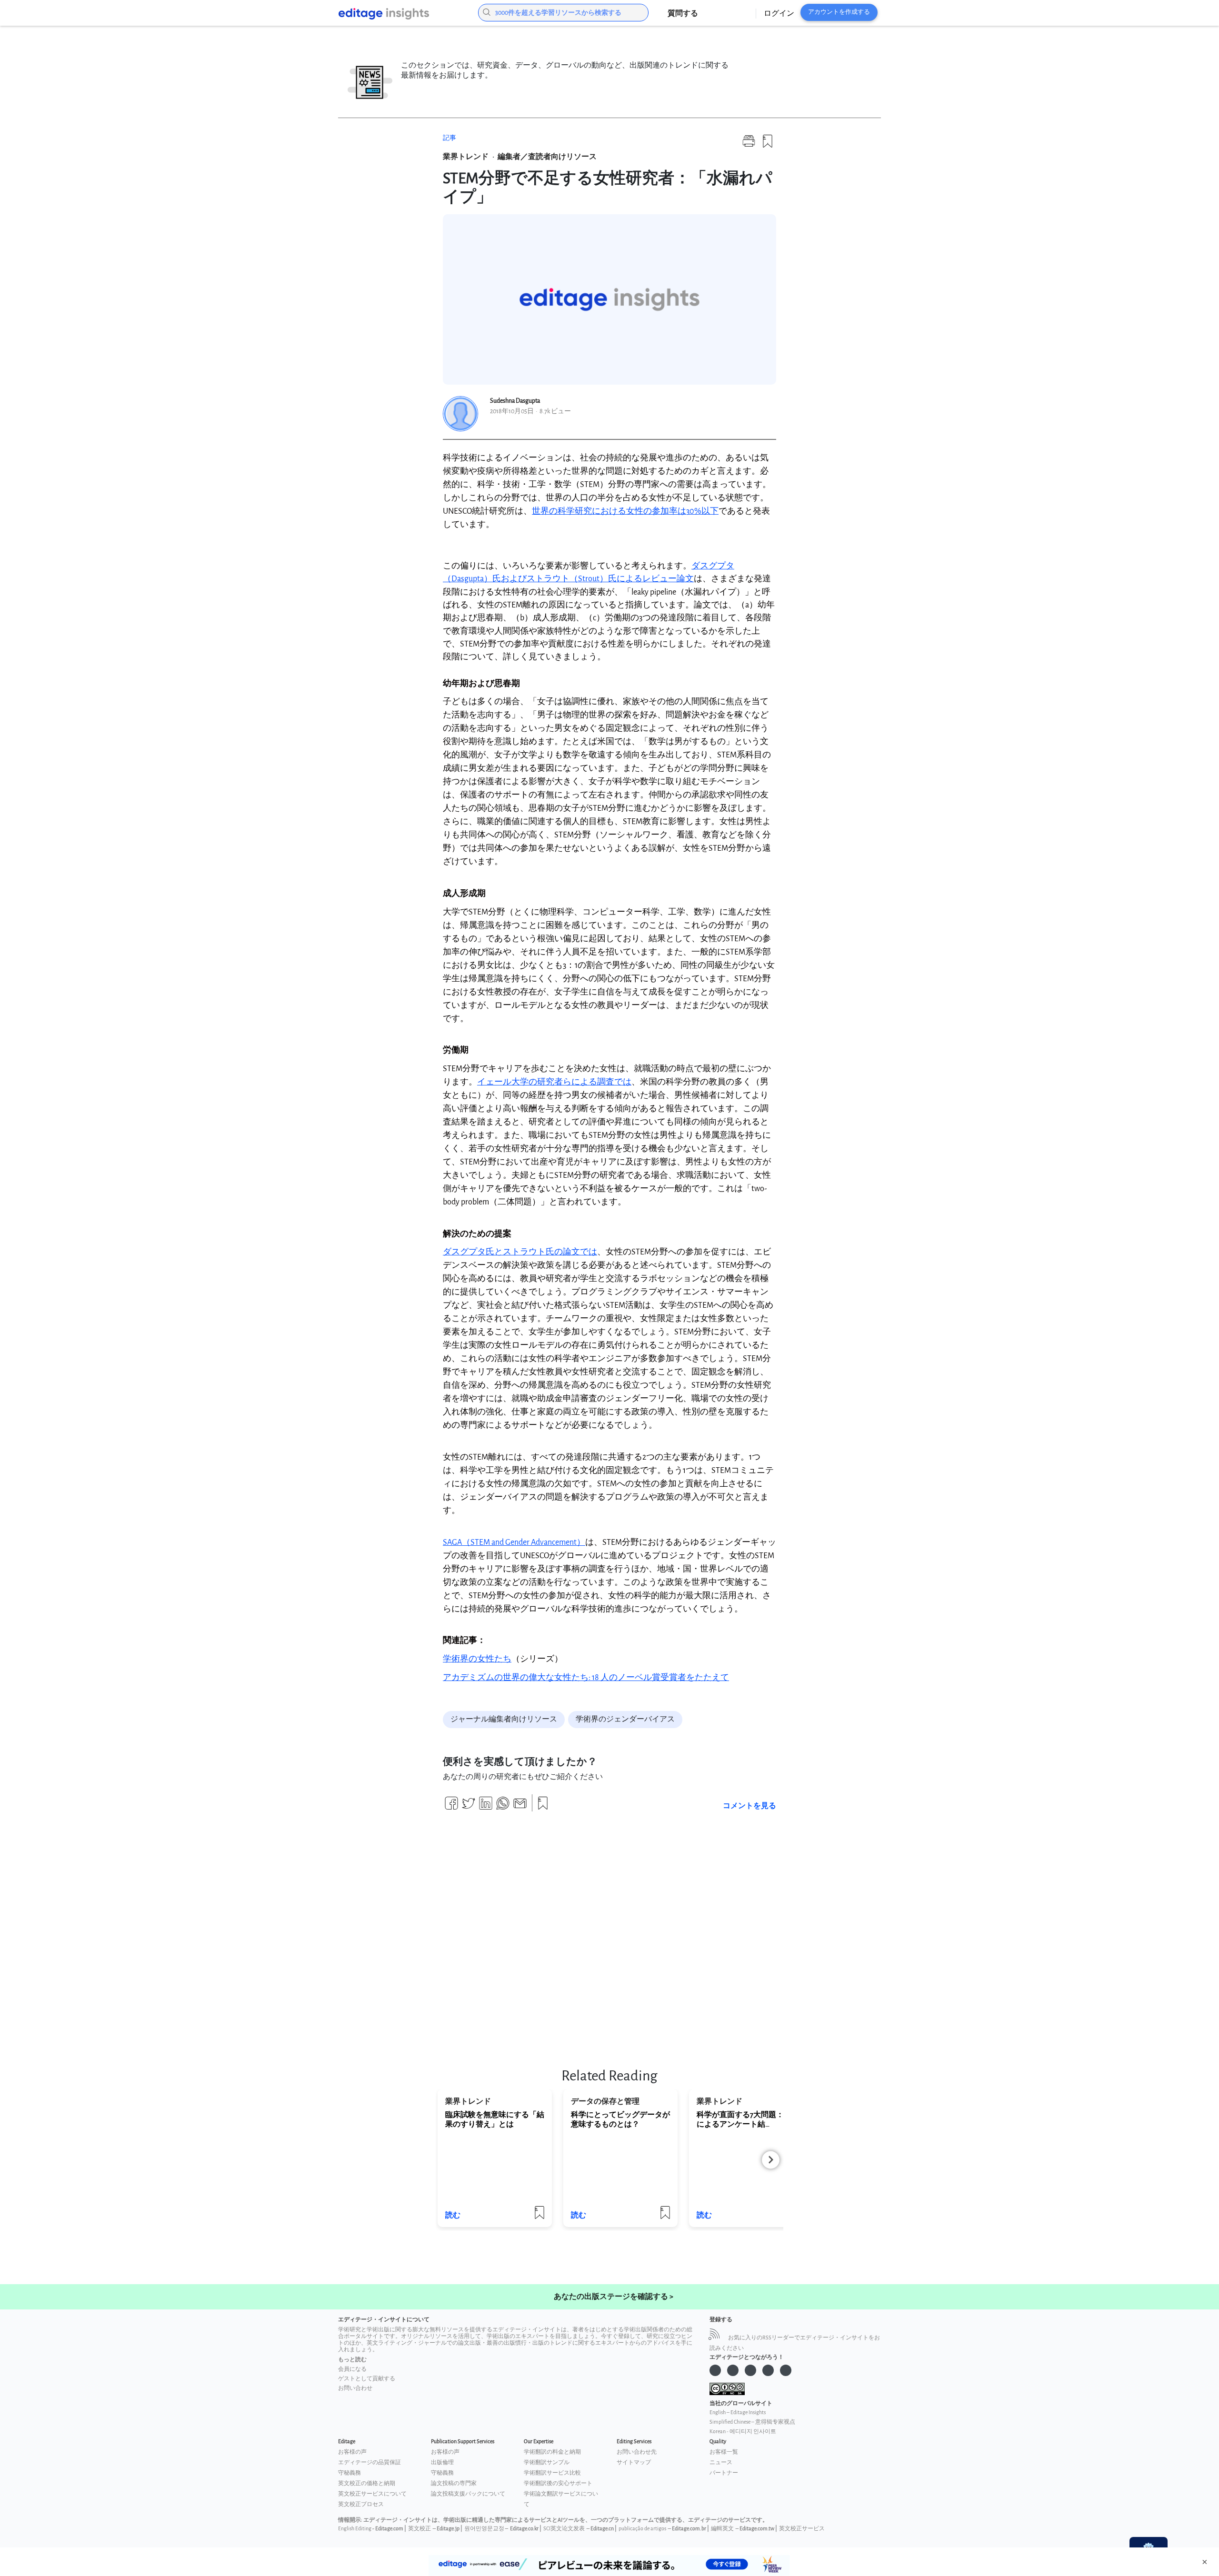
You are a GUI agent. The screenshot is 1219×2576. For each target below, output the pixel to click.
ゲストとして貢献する (367, 2379)
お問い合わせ (355, 2388)
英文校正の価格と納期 (367, 2483)
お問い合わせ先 (637, 2452)
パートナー (724, 2473)
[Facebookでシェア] (451, 1807)
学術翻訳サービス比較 (552, 2473)
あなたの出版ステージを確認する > (614, 2297)
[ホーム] (401, 14)
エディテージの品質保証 (370, 2462)
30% (625, 511)
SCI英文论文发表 (564, 2529)
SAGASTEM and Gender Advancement (514, 1542)
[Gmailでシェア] (520, 1807)
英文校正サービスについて (372, 2494)
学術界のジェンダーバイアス (625, 1719)
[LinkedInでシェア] (486, 1807)
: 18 (586, 1677)
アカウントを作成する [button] (839, 12)
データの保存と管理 (605, 2102)
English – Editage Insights (738, 2412)
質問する (683, 14)
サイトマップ (634, 2462)
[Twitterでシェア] (469, 1807)
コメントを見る (749, 1806)
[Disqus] (609, 1934)
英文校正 (420, 2529)
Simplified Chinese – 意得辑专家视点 (752, 2422)
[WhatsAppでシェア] (503, 1807)
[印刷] (749, 145)
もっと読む (352, 2360)
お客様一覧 (724, 2452)
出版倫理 (442, 2462)
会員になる (352, 2369)
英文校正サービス (802, 2529)
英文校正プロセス (361, 2504)
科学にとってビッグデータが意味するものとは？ (620, 2120)
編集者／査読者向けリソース (547, 157)
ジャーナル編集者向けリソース (504, 1719)
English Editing (355, 2529)
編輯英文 (722, 2529)
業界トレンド (466, 157)
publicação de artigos (642, 2529)
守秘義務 (350, 2473)
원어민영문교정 (484, 2529)
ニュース (721, 2462)
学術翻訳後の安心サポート (558, 2483)
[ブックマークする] (768, 145)
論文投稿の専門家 (454, 2483)
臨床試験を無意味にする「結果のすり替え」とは (495, 2120)
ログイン (779, 14)
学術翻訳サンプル (547, 2462)
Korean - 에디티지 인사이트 (743, 2432)
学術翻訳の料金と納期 (552, 2452)
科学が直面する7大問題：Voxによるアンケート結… (746, 2120)
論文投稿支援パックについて (468, 2494)
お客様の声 (352, 2452)
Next (771, 2160)
